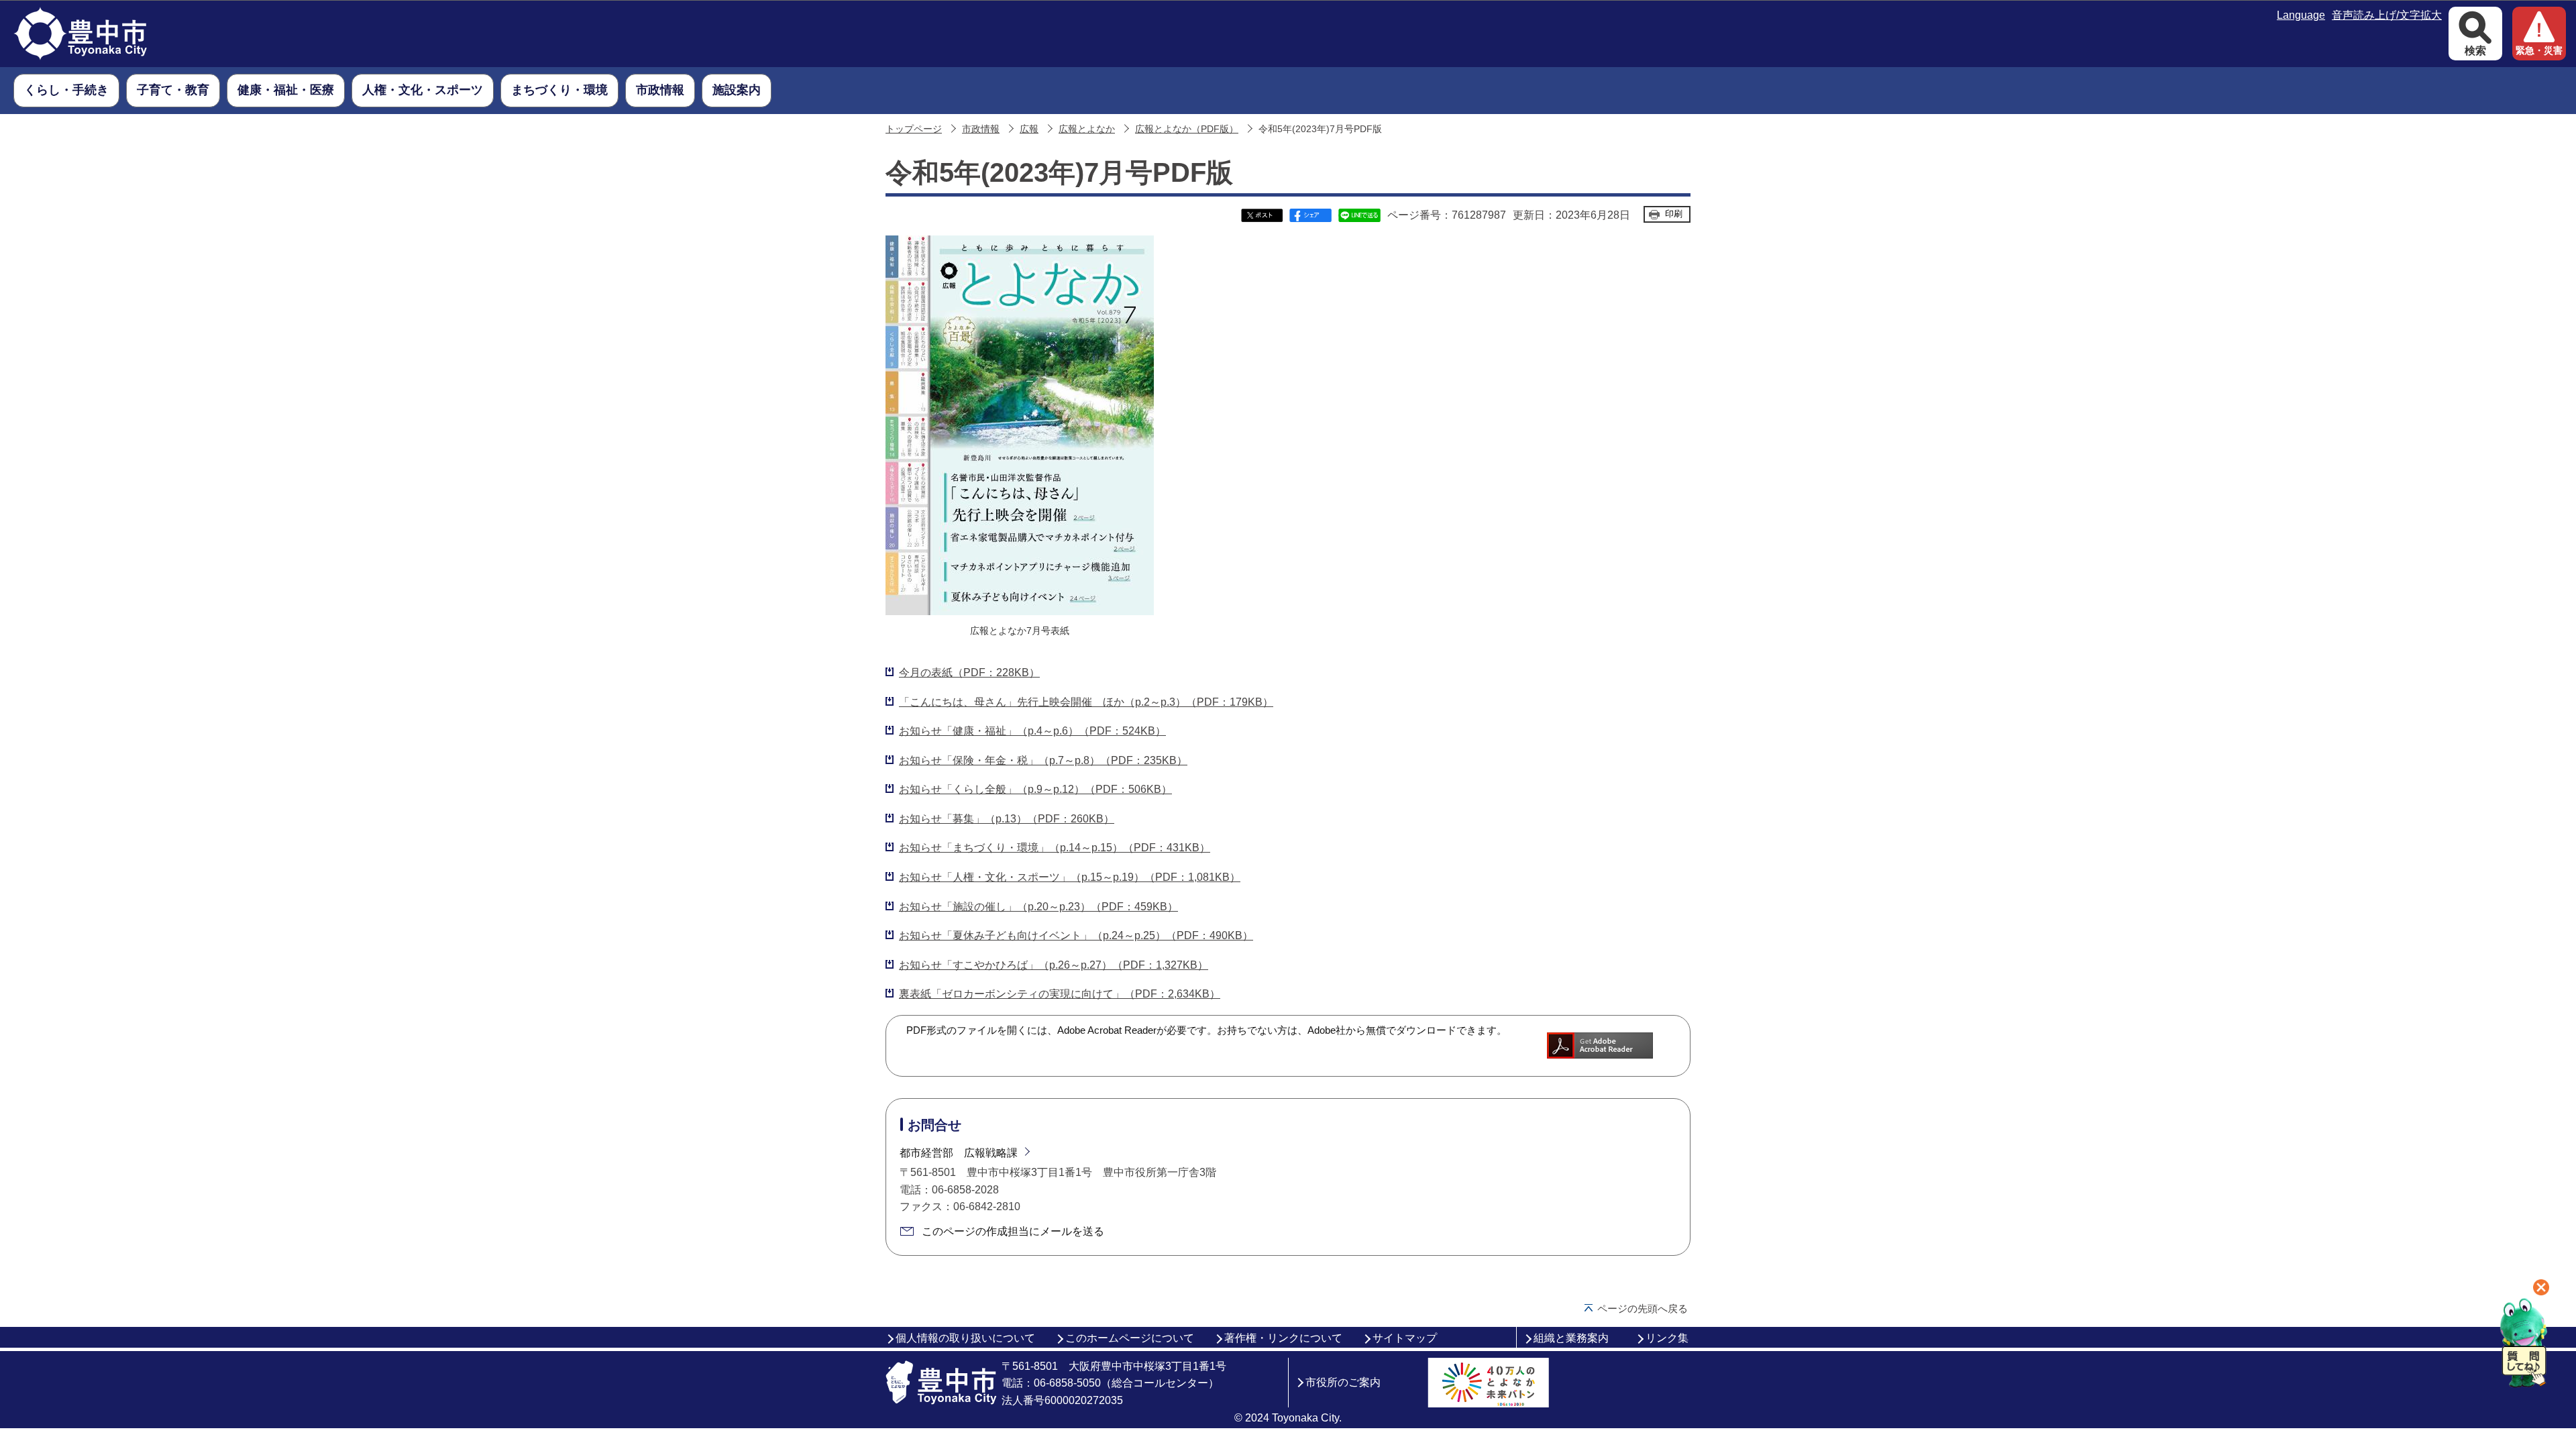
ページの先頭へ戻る (1643, 1308)
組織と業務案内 (1571, 1338)
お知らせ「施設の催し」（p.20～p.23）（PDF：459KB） (1038, 907)
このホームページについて (1130, 1338)
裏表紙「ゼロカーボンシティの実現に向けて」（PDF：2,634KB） (1060, 994)
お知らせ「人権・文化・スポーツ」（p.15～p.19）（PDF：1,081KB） (1070, 877)
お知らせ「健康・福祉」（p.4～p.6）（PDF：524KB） (1032, 731)
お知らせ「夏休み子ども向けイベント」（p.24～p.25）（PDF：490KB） (1076, 935)
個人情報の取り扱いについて (965, 1338)
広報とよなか (1087, 129)
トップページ (914, 129)
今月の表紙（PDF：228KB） (969, 673)
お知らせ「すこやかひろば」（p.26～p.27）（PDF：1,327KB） (1054, 965)
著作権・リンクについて (1283, 1338)
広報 (1029, 129)
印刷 (1674, 214)
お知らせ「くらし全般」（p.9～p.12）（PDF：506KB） (1035, 789)
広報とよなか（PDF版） (1187, 129)
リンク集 (1667, 1338)
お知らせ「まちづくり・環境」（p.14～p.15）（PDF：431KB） (1055, 848)
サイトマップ (1405, 1338)
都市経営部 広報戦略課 (959, 1153)
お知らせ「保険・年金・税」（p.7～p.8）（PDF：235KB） (1043, 760)
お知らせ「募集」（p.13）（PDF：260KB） (1007, 819)
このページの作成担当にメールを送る (1013, 1231)
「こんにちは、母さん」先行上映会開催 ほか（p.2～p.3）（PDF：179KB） (1086, 702)
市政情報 (981, 129)
